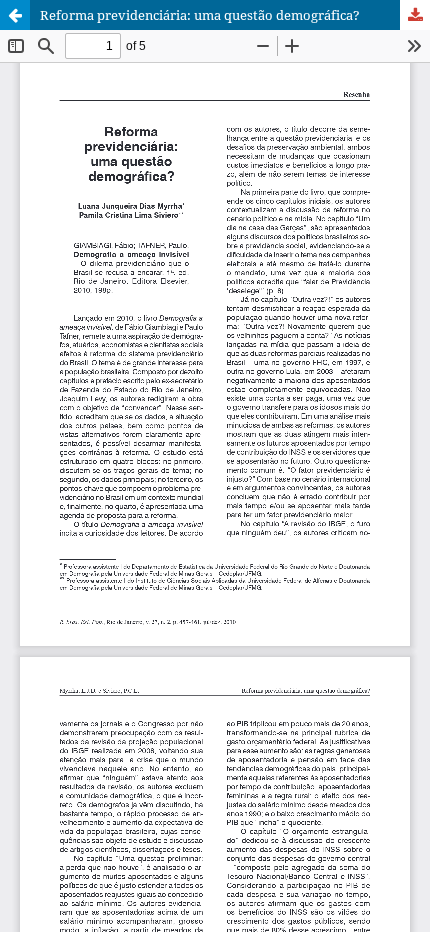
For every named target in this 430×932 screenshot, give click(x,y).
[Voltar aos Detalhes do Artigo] (15, 15)
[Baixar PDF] (415, 15)
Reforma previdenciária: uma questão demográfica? (200, 15)
